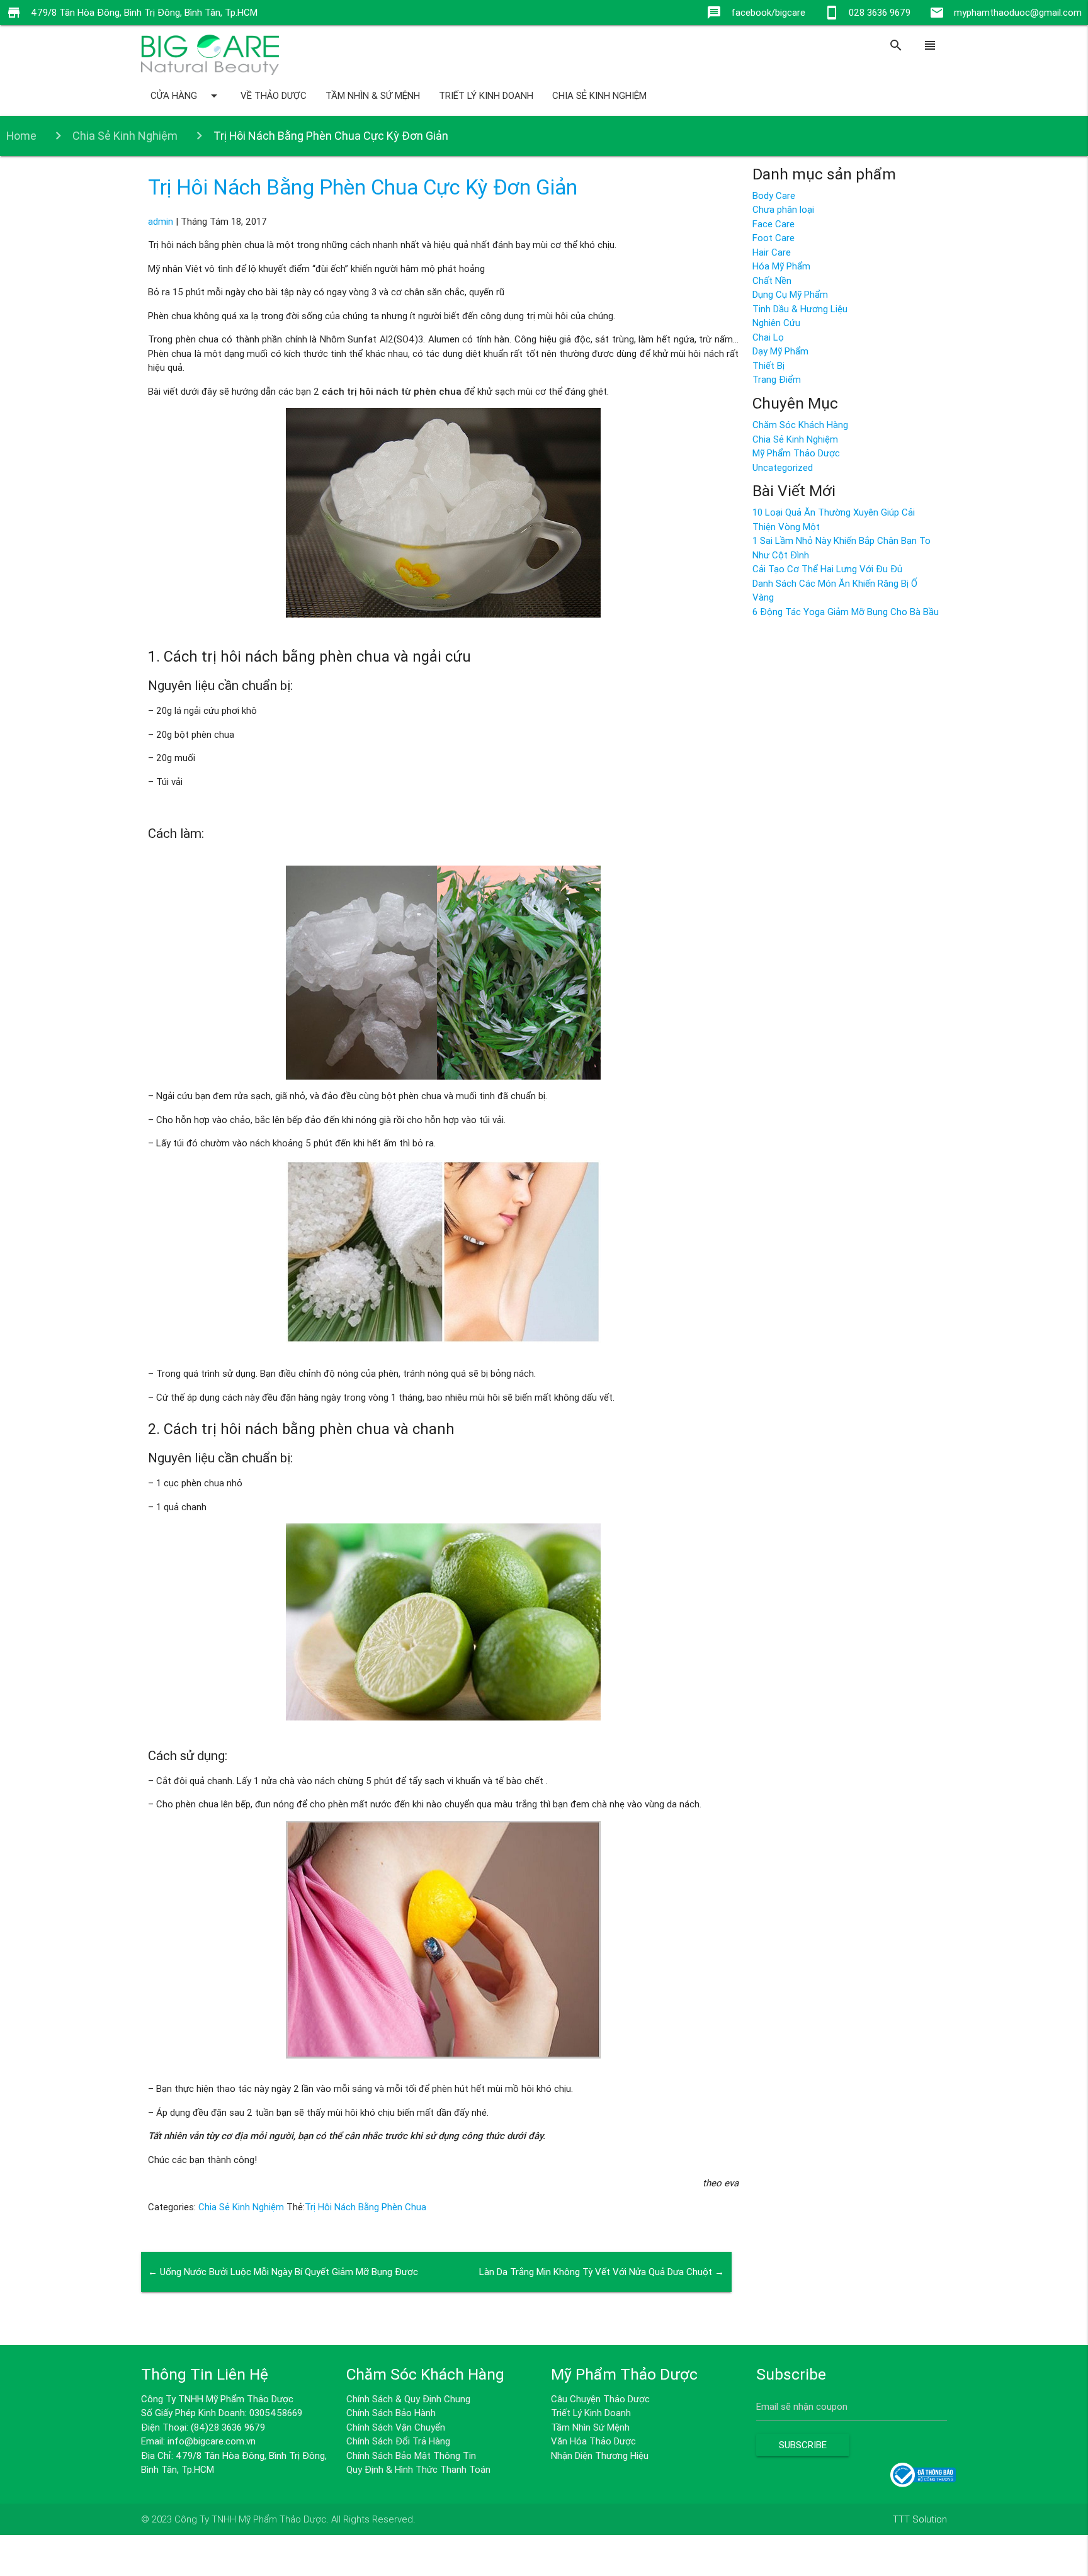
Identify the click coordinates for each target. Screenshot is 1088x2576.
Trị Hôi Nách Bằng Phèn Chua (365, 2207)
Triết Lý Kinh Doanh (486, 95)
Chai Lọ (768, 337)
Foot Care (773, 238)
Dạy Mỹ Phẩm (780, 351)
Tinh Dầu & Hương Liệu (800, 309)
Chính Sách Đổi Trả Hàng (398, 2441)
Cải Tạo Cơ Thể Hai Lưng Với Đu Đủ (827, 569)
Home (21, 136)
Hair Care (772, 252)
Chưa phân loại (783, 209)
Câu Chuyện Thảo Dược (600, 2399)
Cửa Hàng (186, 96)
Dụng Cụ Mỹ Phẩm (790, 294)
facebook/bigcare (768, 12)
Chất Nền (772, 280)
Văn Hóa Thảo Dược (593, 2441)
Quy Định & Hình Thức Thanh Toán (418, 2469)
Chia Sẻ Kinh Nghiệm (599, 95)
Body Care (774, 195)
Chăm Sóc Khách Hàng (800, 425)
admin (161, 221)
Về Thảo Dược (274, 95)
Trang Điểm (777, 379)
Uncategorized (783, 467)
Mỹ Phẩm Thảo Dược (796, 453)
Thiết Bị (768, 365)
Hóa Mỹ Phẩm (781, 266)
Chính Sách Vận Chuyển (396, 2427)
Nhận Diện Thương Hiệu (600, 2455)
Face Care (773, 224)
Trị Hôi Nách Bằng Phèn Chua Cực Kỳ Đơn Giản (363, 187)
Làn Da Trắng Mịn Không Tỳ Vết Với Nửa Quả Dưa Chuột (602, 2272)
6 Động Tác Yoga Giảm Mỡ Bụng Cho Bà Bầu (846, 612)
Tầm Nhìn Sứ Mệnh (590, 2427)
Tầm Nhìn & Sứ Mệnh (373, 95)
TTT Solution (920, 2519)
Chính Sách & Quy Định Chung (408, 2399)
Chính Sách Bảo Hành (391, 2413)
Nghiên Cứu (776, 323)
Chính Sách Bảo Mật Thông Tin (411, 2455)
